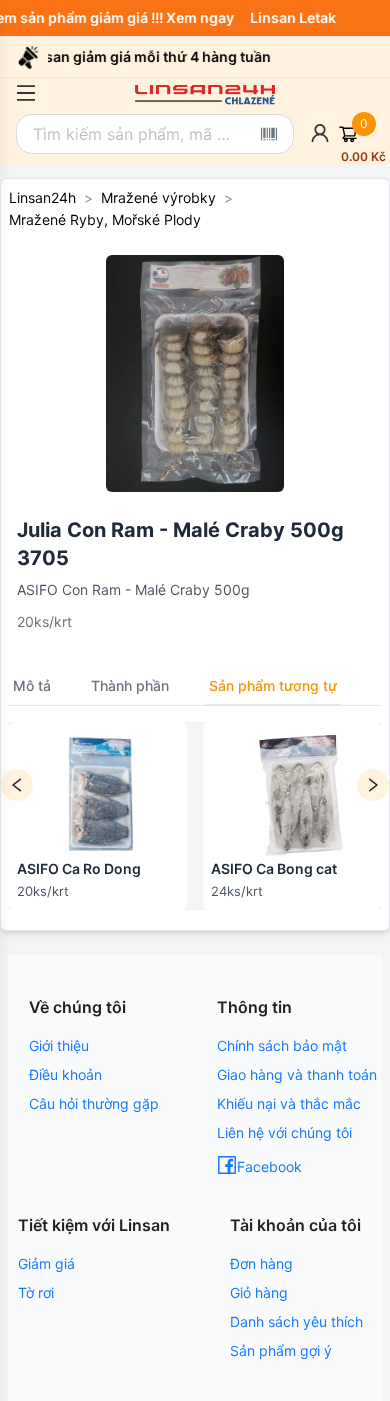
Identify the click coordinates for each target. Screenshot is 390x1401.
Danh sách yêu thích (296, 1321)
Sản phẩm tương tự (273, 685)
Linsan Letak (297, 17)
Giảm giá (46, 1263)
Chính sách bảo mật (282, 1045)
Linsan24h (42, 197)
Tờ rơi (36, 1292)
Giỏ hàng (259, 1292)
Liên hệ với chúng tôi (284, 1132)
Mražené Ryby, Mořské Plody (105, 219)
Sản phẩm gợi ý (281, 1350)
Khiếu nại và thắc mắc (289, 1103)
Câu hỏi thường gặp (94, 1103)
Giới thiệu (59, 1045)
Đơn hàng (261, 1263)
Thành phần (130, 685)
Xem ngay (204, 17)
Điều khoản (65, 1074)
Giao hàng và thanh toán (297, 1074)
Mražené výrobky (158, 197)
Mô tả (32, 685)
